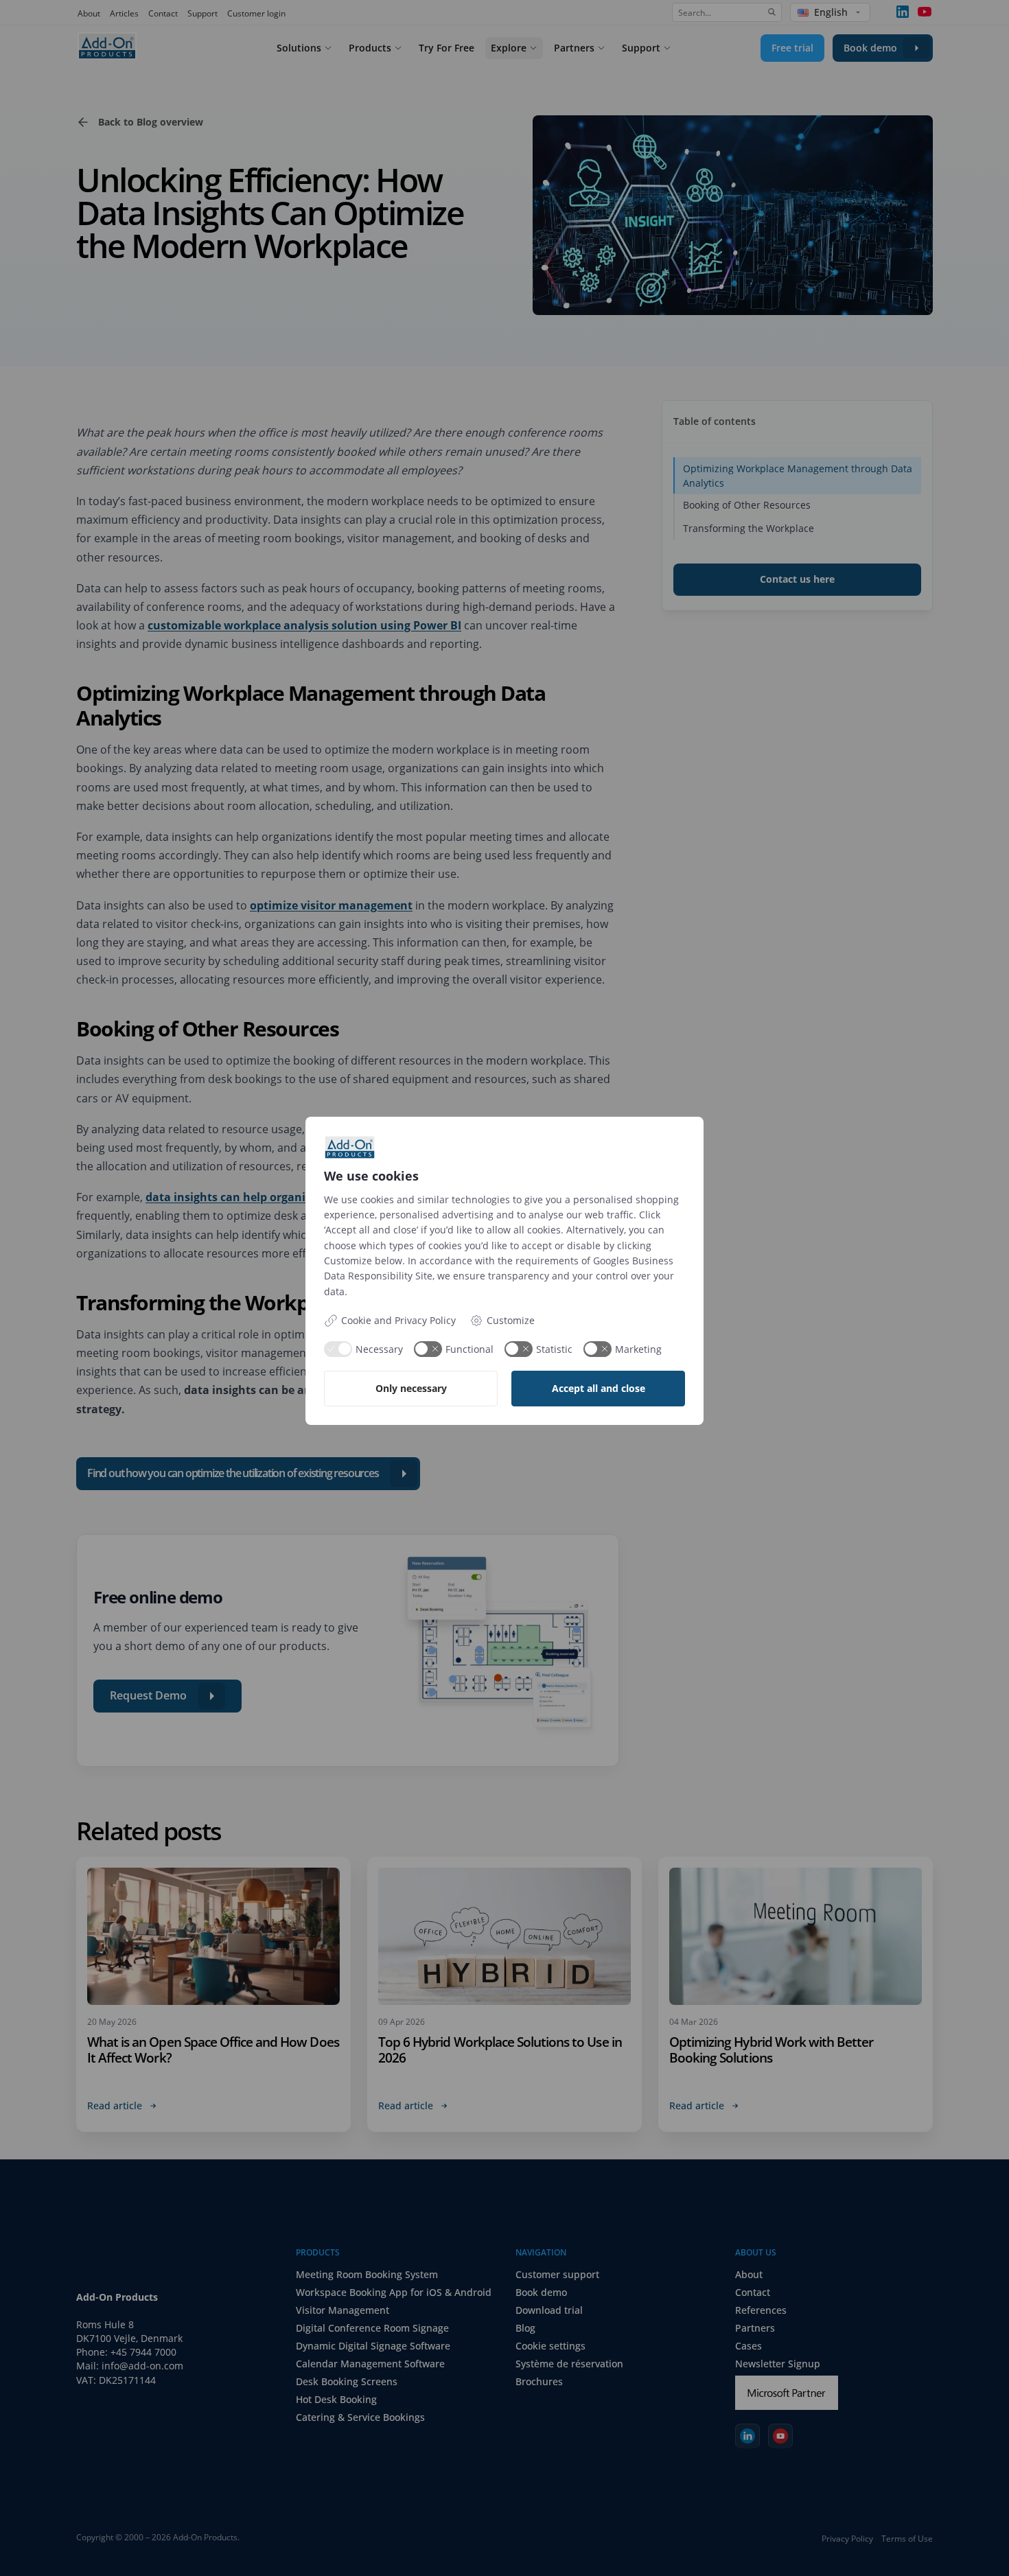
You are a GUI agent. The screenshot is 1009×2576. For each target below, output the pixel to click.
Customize (511, 1320)
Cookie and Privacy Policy (398, 1320)
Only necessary (411, 1388)
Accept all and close (599, 1388)
